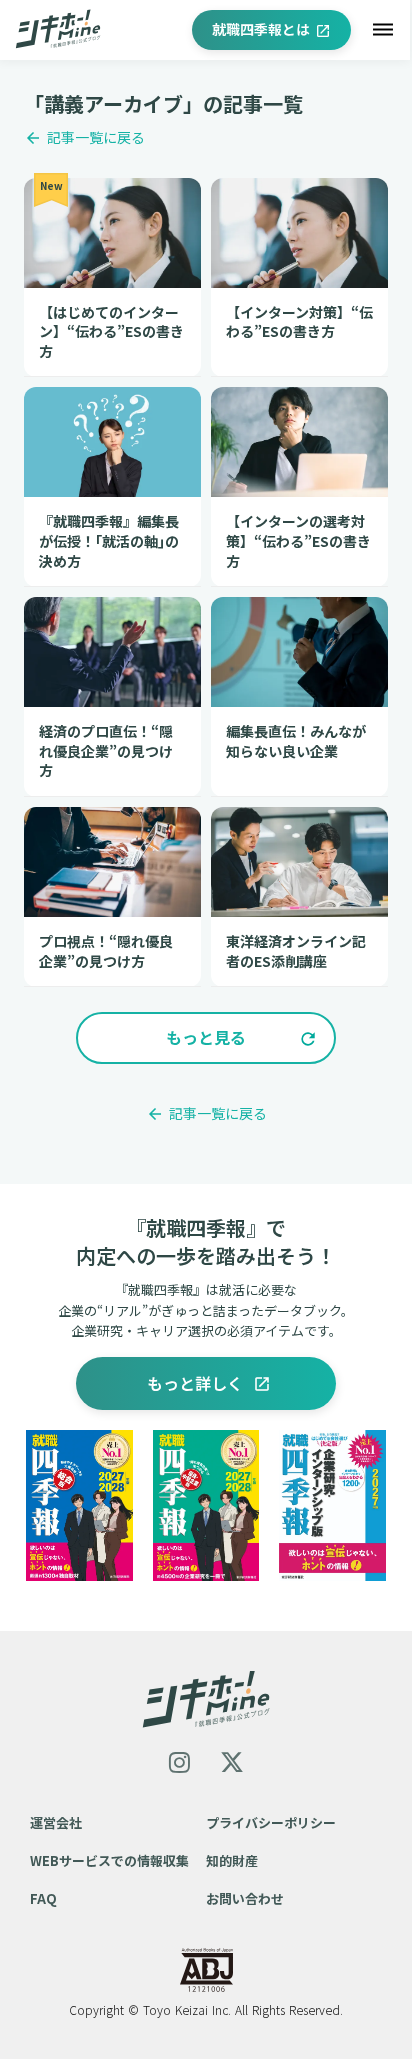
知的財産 (232, 1860)
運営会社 (56, 1822)
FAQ (43, 1898)
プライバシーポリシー (271, 1822)
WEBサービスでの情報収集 (109, 1860)
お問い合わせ (245, 1898)
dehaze (383, 30)
